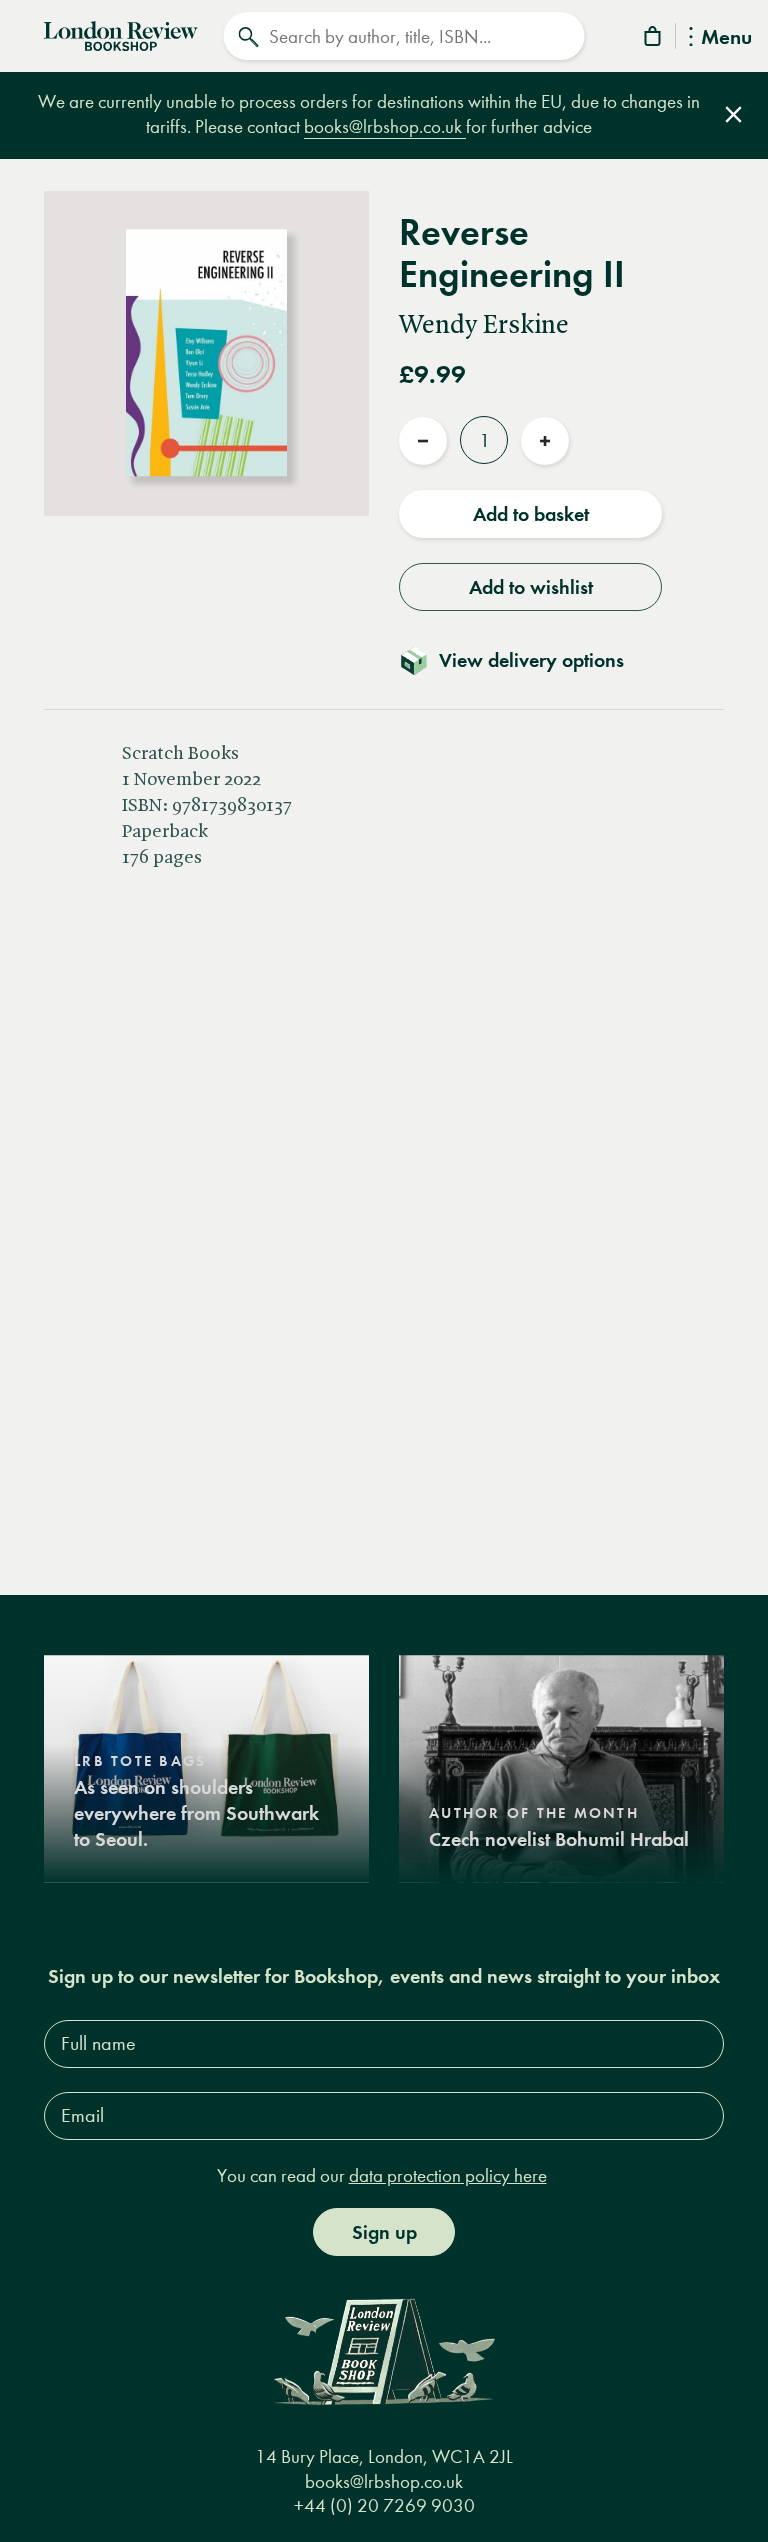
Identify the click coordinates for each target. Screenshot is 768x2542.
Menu (726, 38)
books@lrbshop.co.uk (385, 126)
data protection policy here (448, 2175)
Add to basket (531, 514)
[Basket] (654, 39)
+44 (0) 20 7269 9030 (384, 2505)
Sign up (384, 2232)
